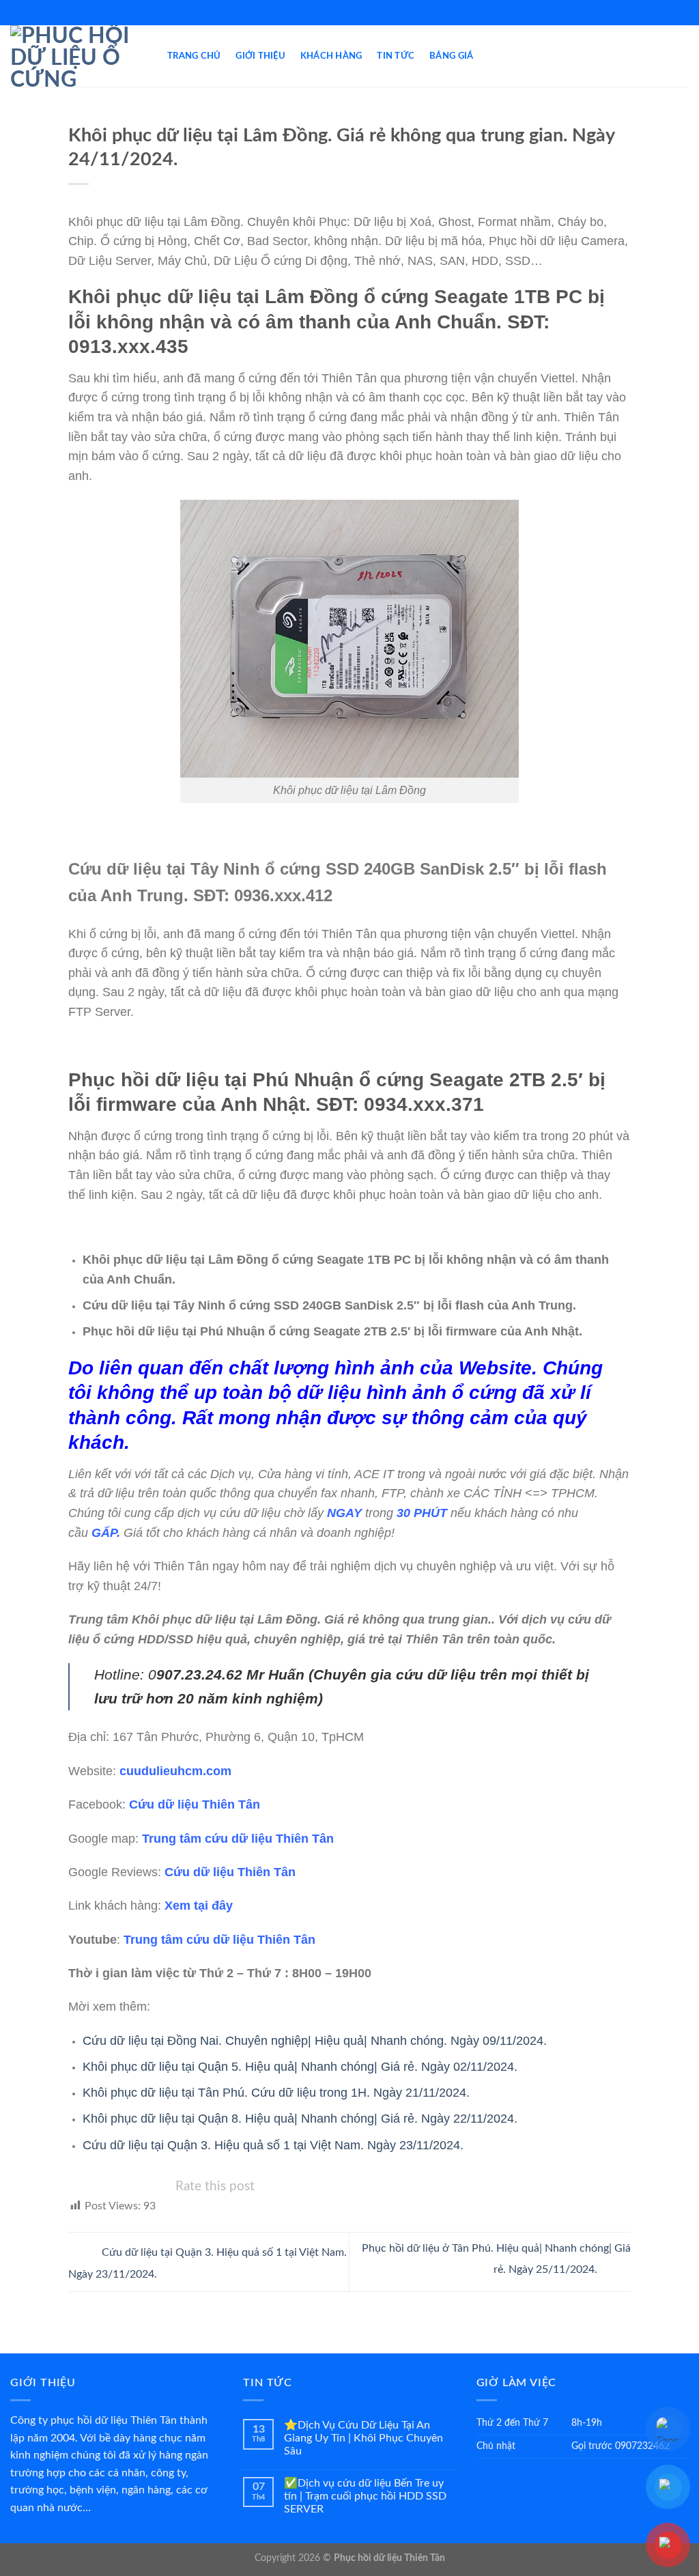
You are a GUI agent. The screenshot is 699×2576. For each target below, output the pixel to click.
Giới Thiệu (260, 56)
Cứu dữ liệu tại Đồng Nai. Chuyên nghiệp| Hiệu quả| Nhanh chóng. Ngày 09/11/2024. (315, 2041)
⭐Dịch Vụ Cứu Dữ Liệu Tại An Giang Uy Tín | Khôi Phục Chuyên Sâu (363, 2438)
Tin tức (396, 56)
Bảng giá (451, 56)
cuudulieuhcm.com (175, 1771)
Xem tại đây (199, 1906)
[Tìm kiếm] (684, 56)
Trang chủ (194, 56)
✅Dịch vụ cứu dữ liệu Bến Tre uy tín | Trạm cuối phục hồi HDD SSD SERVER (365, 2496)
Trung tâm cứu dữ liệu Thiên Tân (238, 1839)
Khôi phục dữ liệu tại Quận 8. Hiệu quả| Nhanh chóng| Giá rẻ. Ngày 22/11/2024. (300, 2119)
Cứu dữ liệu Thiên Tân (195, 1804)
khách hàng (331, 56)
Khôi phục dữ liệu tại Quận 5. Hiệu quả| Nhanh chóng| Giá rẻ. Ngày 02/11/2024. (300, 2067)
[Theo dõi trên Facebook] (343, 12)
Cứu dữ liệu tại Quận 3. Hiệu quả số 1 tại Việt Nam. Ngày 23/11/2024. (273, 2145)
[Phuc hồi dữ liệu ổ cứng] (79, 56)
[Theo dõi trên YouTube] (356, 12)
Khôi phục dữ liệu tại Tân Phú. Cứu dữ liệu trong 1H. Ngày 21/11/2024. (276, 2093)
